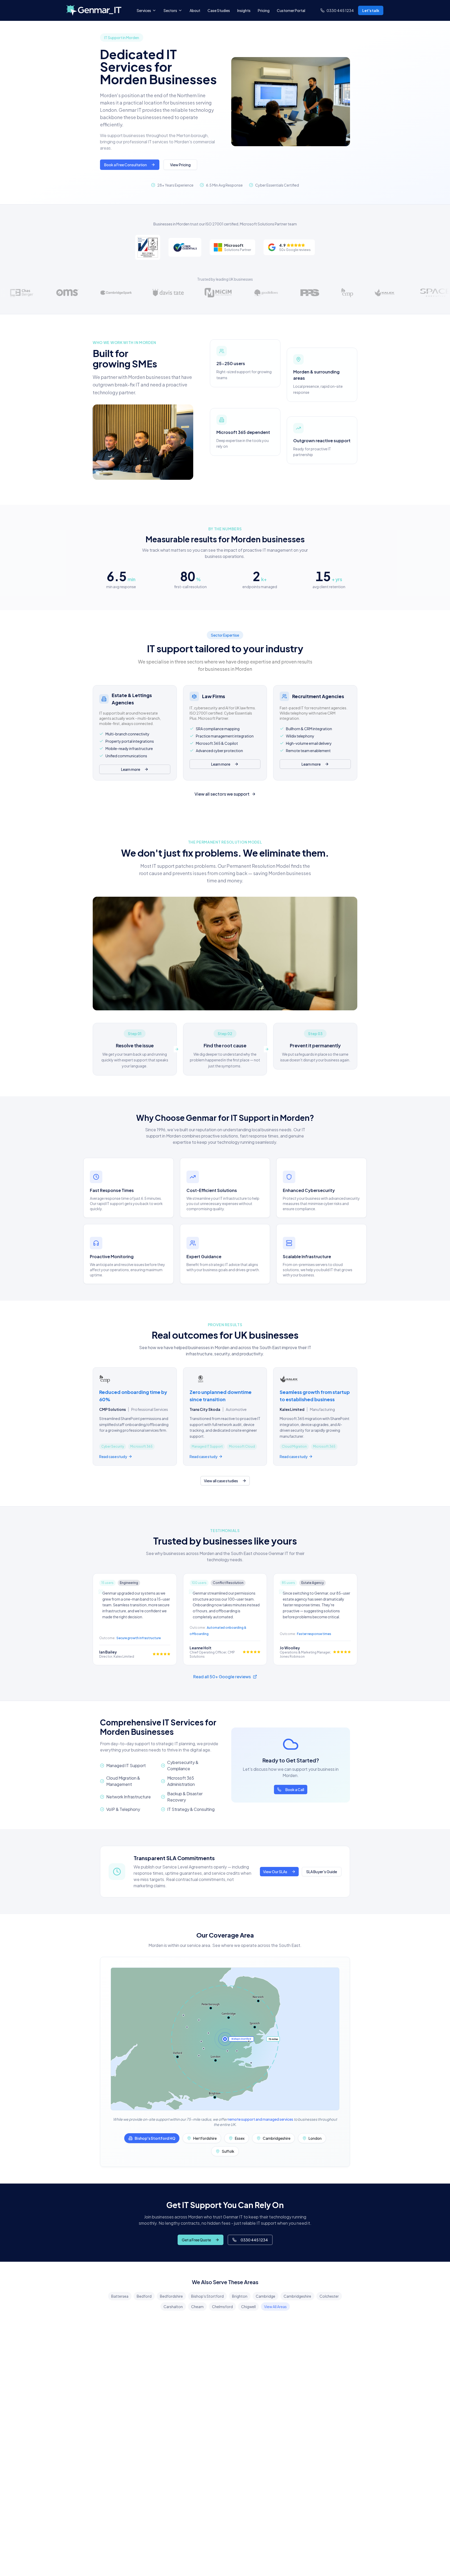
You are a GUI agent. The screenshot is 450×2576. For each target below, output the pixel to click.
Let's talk (371, 10)
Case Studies (219, 10)
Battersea (120, 2296)
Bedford (144, 2296)
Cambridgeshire (297, 2296)
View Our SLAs (275, 1872)
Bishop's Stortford (207, 2296)
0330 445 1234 (254, 2240)
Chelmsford (222, 2307)
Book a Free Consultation (126, 165)
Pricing (264, 10)
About (195, 10)
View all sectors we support (222, 794)
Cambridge (265, 2296)
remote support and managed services (261, 2119)
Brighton (240, 2296)
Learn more (131, 769)
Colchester (329, 2296)
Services (144, 10)
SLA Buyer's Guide (322, 1872)
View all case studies (221, 1481)
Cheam (197, 2307)
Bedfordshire (171, 2296)
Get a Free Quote (196, 2240)
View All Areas (275, 2307)
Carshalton (173, 2307)
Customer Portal (291, 10)
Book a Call (295, 1790)
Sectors (170, 10)
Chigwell (248, 2307)
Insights (244, 10)
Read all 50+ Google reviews (222, 1677)
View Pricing (180, 165)
